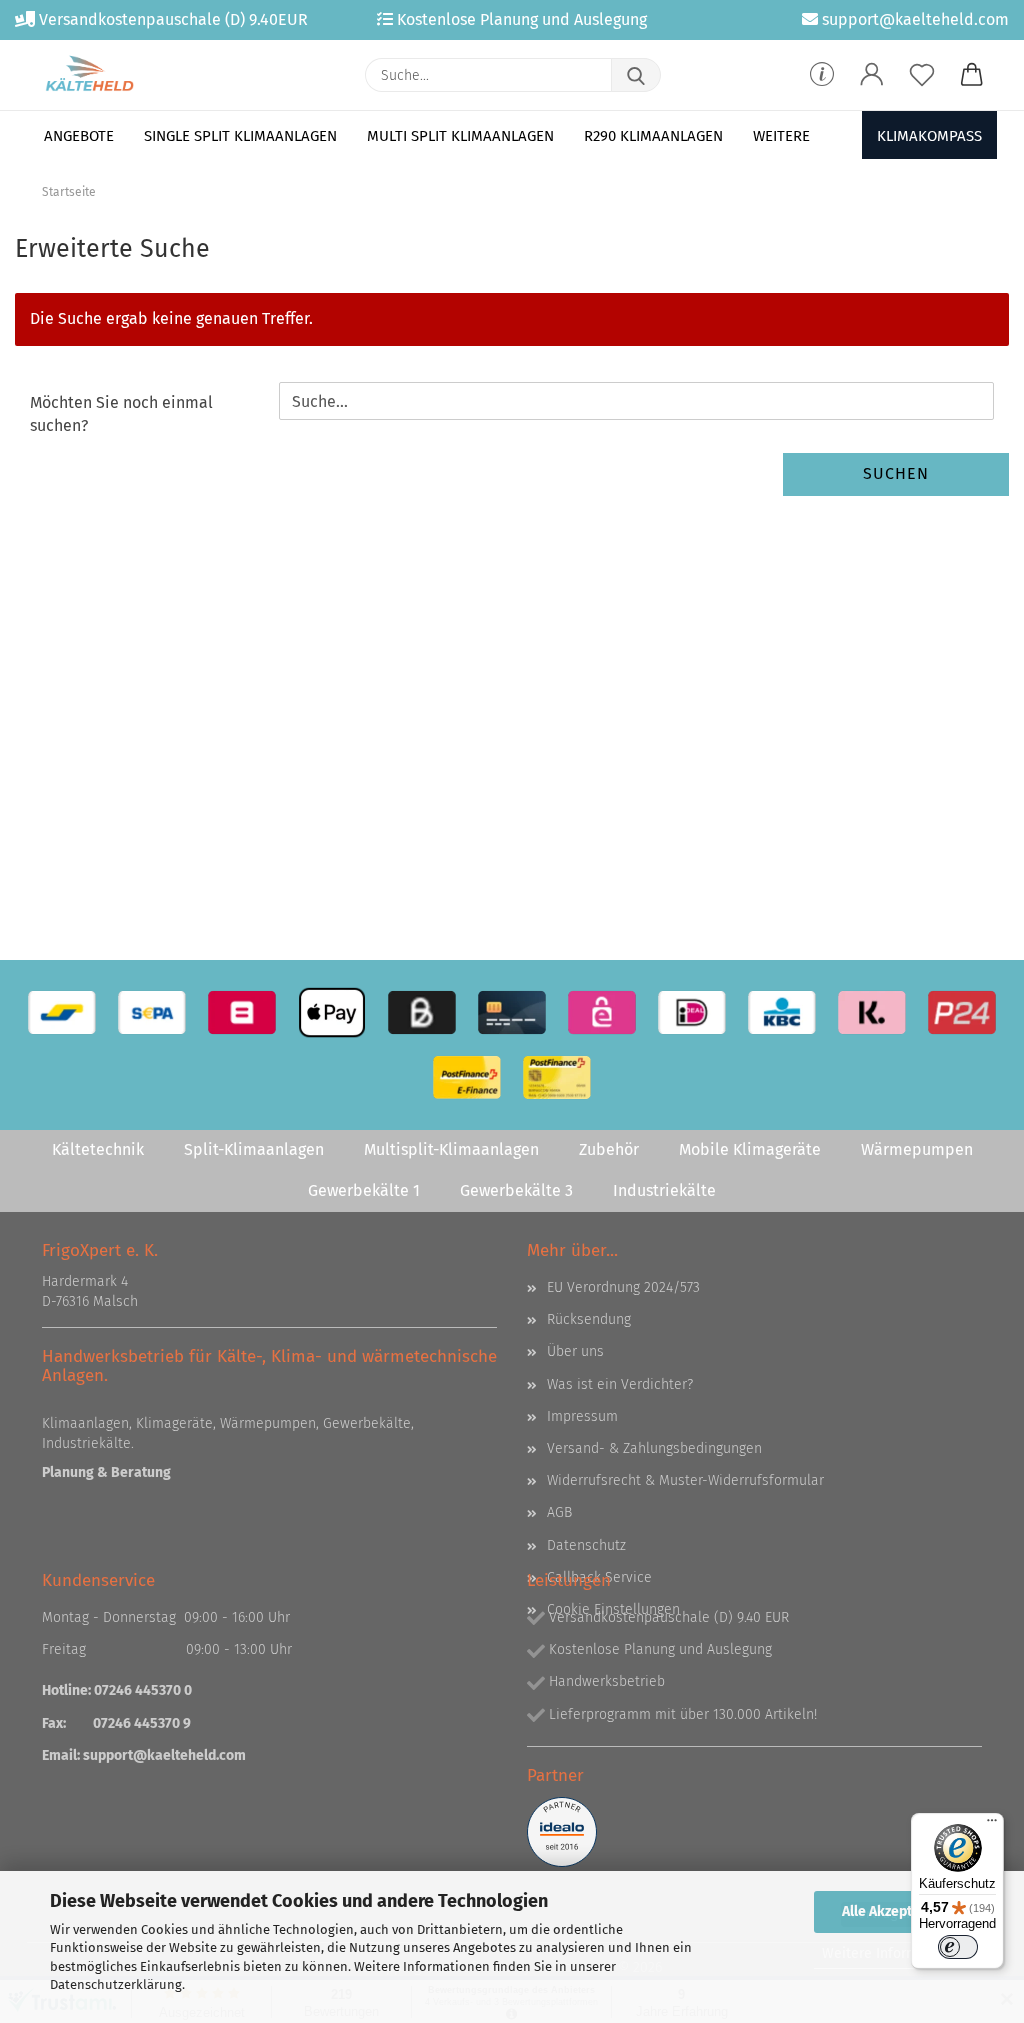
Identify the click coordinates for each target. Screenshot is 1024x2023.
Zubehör (609, 1149)
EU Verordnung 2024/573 (623, 1287)
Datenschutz (586, 1545)
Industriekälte (664, 1190)
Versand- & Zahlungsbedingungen (654, 1448)
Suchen (896, 473)
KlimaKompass (929, 136)
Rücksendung (589, 1319)
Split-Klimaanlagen (254, 1149)
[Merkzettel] (922, 75)
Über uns (575, 1351)
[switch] (958, 1947)
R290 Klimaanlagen (653, 136)
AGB (559, 1512)
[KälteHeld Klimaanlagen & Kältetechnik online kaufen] (89, 75)
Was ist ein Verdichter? (620, 1384)
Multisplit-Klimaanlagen (451, 1149)
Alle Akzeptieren (894, 1911)
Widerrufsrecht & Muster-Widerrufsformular (685, 1480)
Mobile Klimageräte (750, 1149)
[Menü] (992, 1825)
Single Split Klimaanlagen (240, 136)
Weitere (781, 136)
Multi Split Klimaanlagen (460, 136)
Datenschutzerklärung (116, 1984)
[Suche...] (636, 75)
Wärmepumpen (917, 1149)
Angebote (79, 136)
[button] (872, 75)
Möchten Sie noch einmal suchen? (121, 414)
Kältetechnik (98, 1149)
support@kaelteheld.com (164, 1755)
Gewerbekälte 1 (364, 1190)
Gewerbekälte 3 (516, 1190)
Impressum (582, 1416)
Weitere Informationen (894, 1953)
